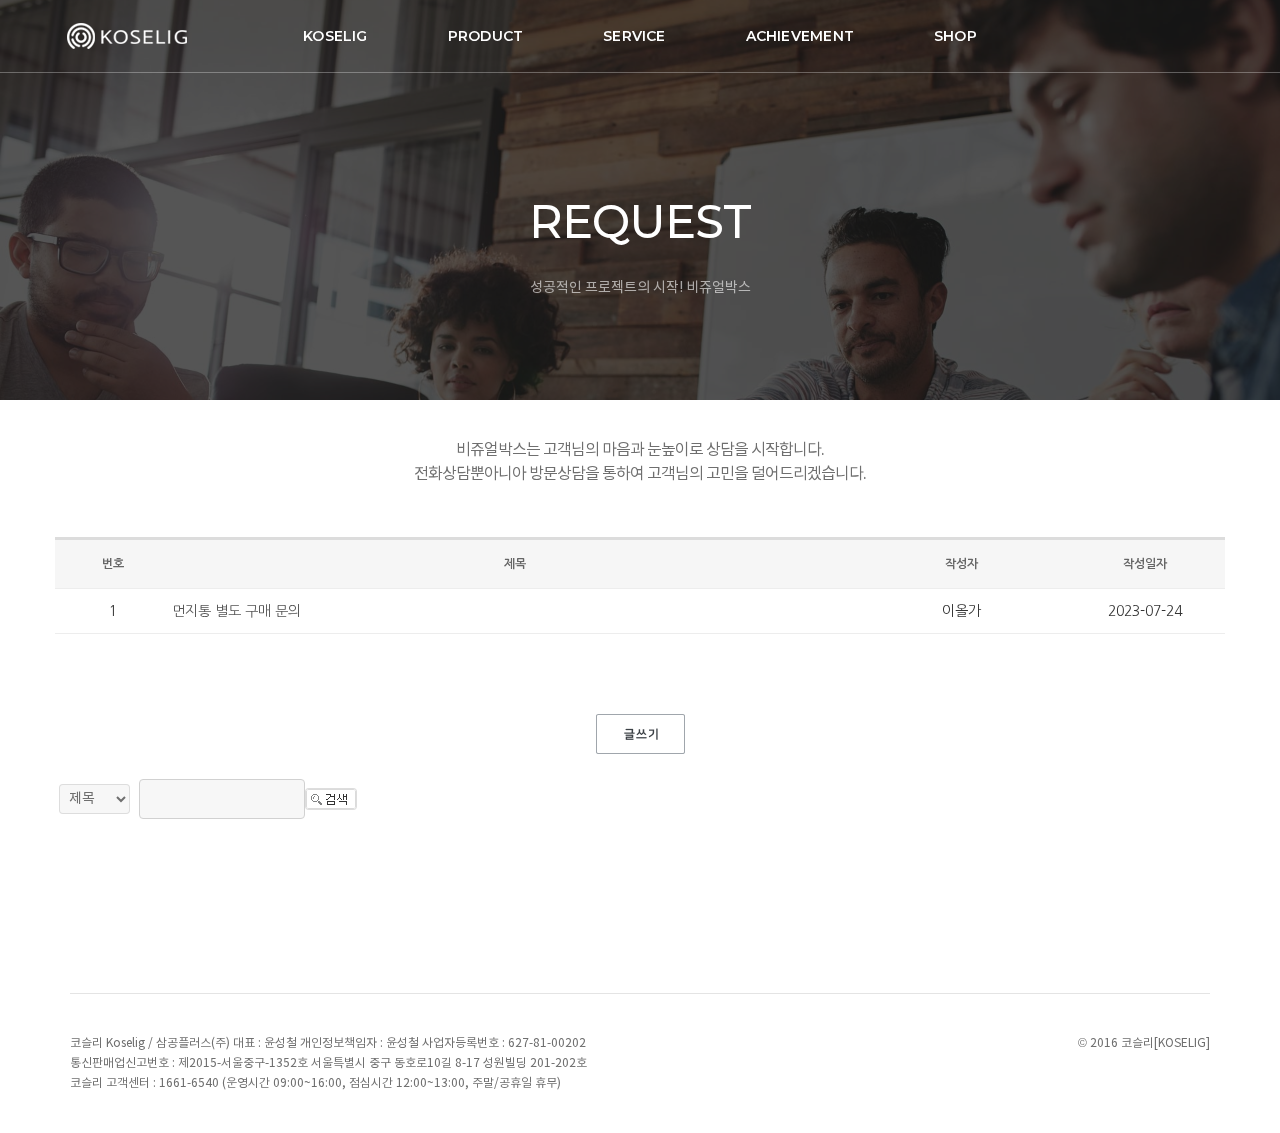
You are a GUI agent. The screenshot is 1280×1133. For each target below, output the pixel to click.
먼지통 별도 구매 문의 (236, 611)
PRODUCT (485, 36)
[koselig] (130, 36)
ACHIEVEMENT (800, 36)
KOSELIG (335, 36)
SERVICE (634, 36)
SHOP (955, 36)
